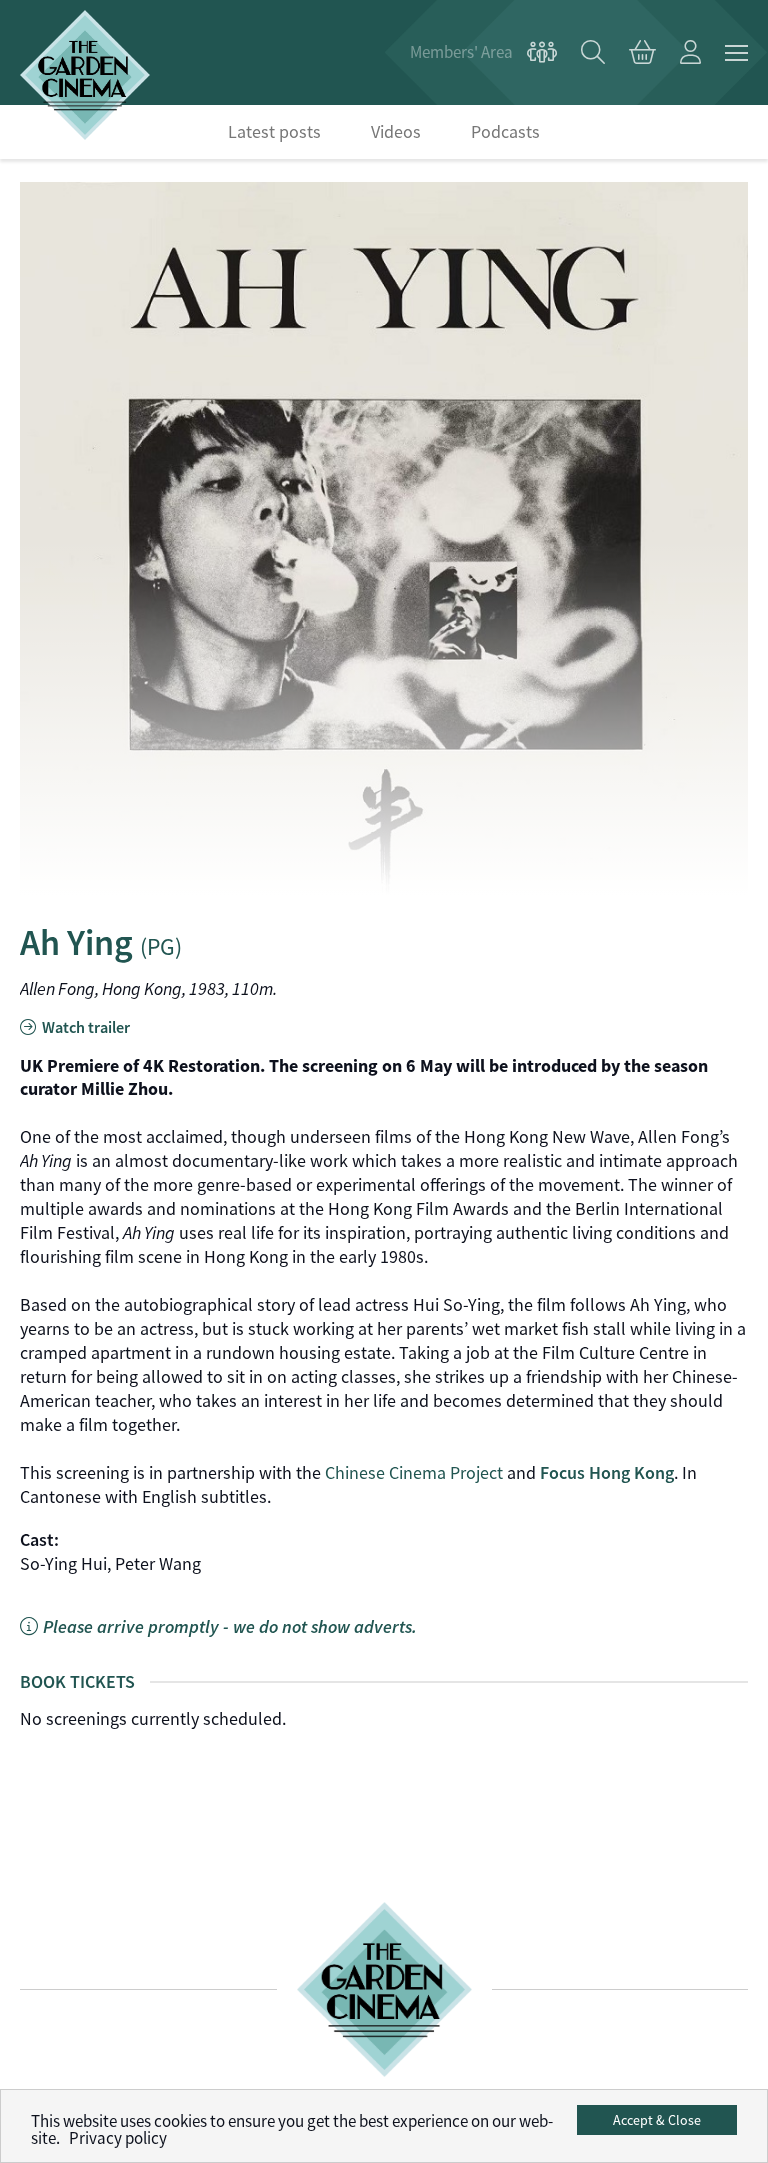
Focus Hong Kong (607, 1472)
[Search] (593, 53)
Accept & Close (657, 2120)
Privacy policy (118, 2138)
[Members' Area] (483, 53)
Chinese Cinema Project (414, 1473)
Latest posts (274, 132)
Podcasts (505, 132)
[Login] (690, 53)
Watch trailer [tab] (84, 1027)
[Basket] (642, 53)
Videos (396, 132)
